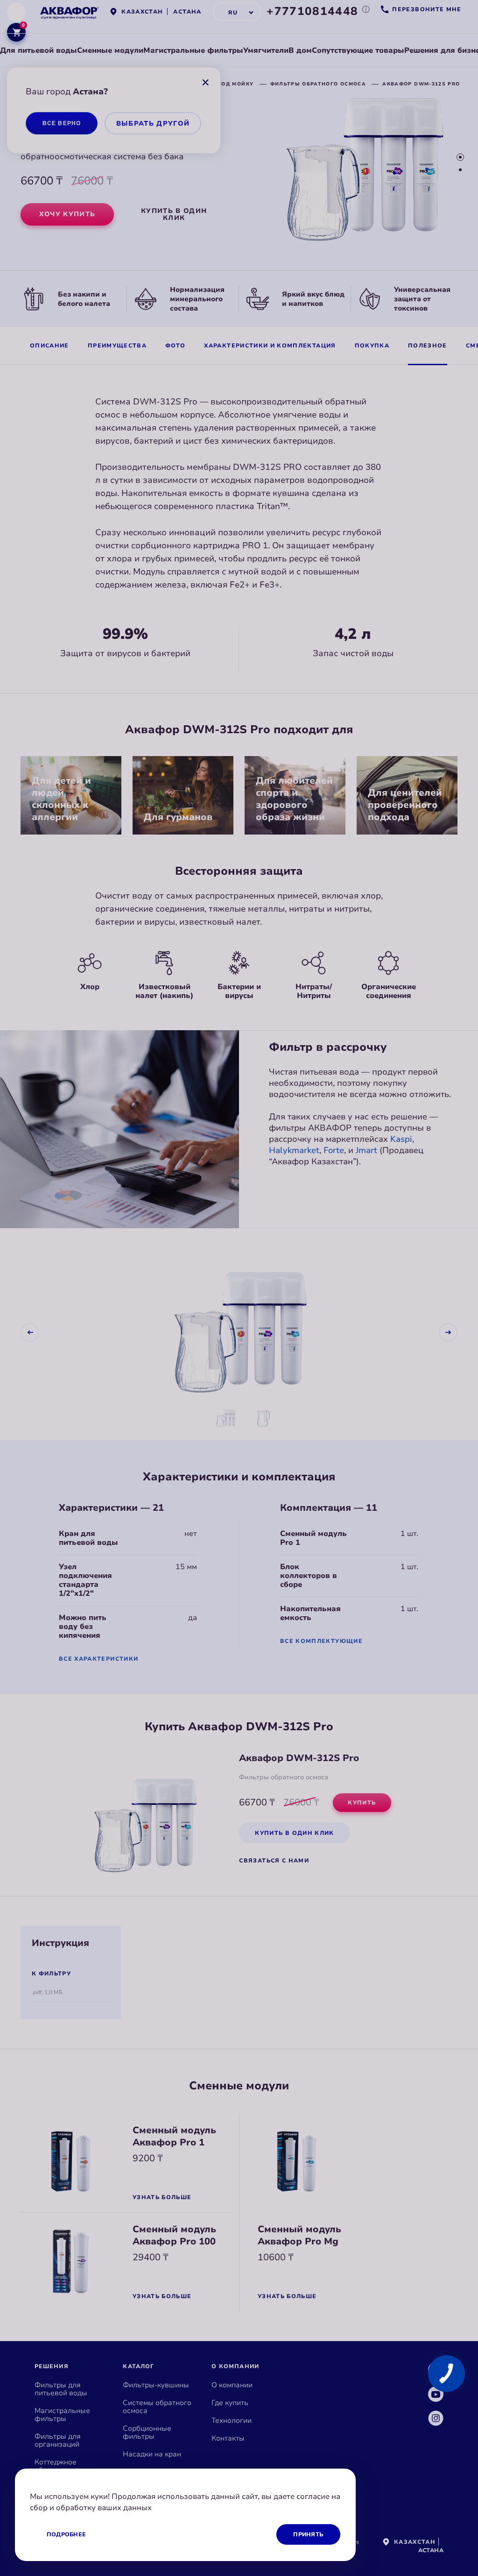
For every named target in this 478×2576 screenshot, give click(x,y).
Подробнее (66, 2534)
